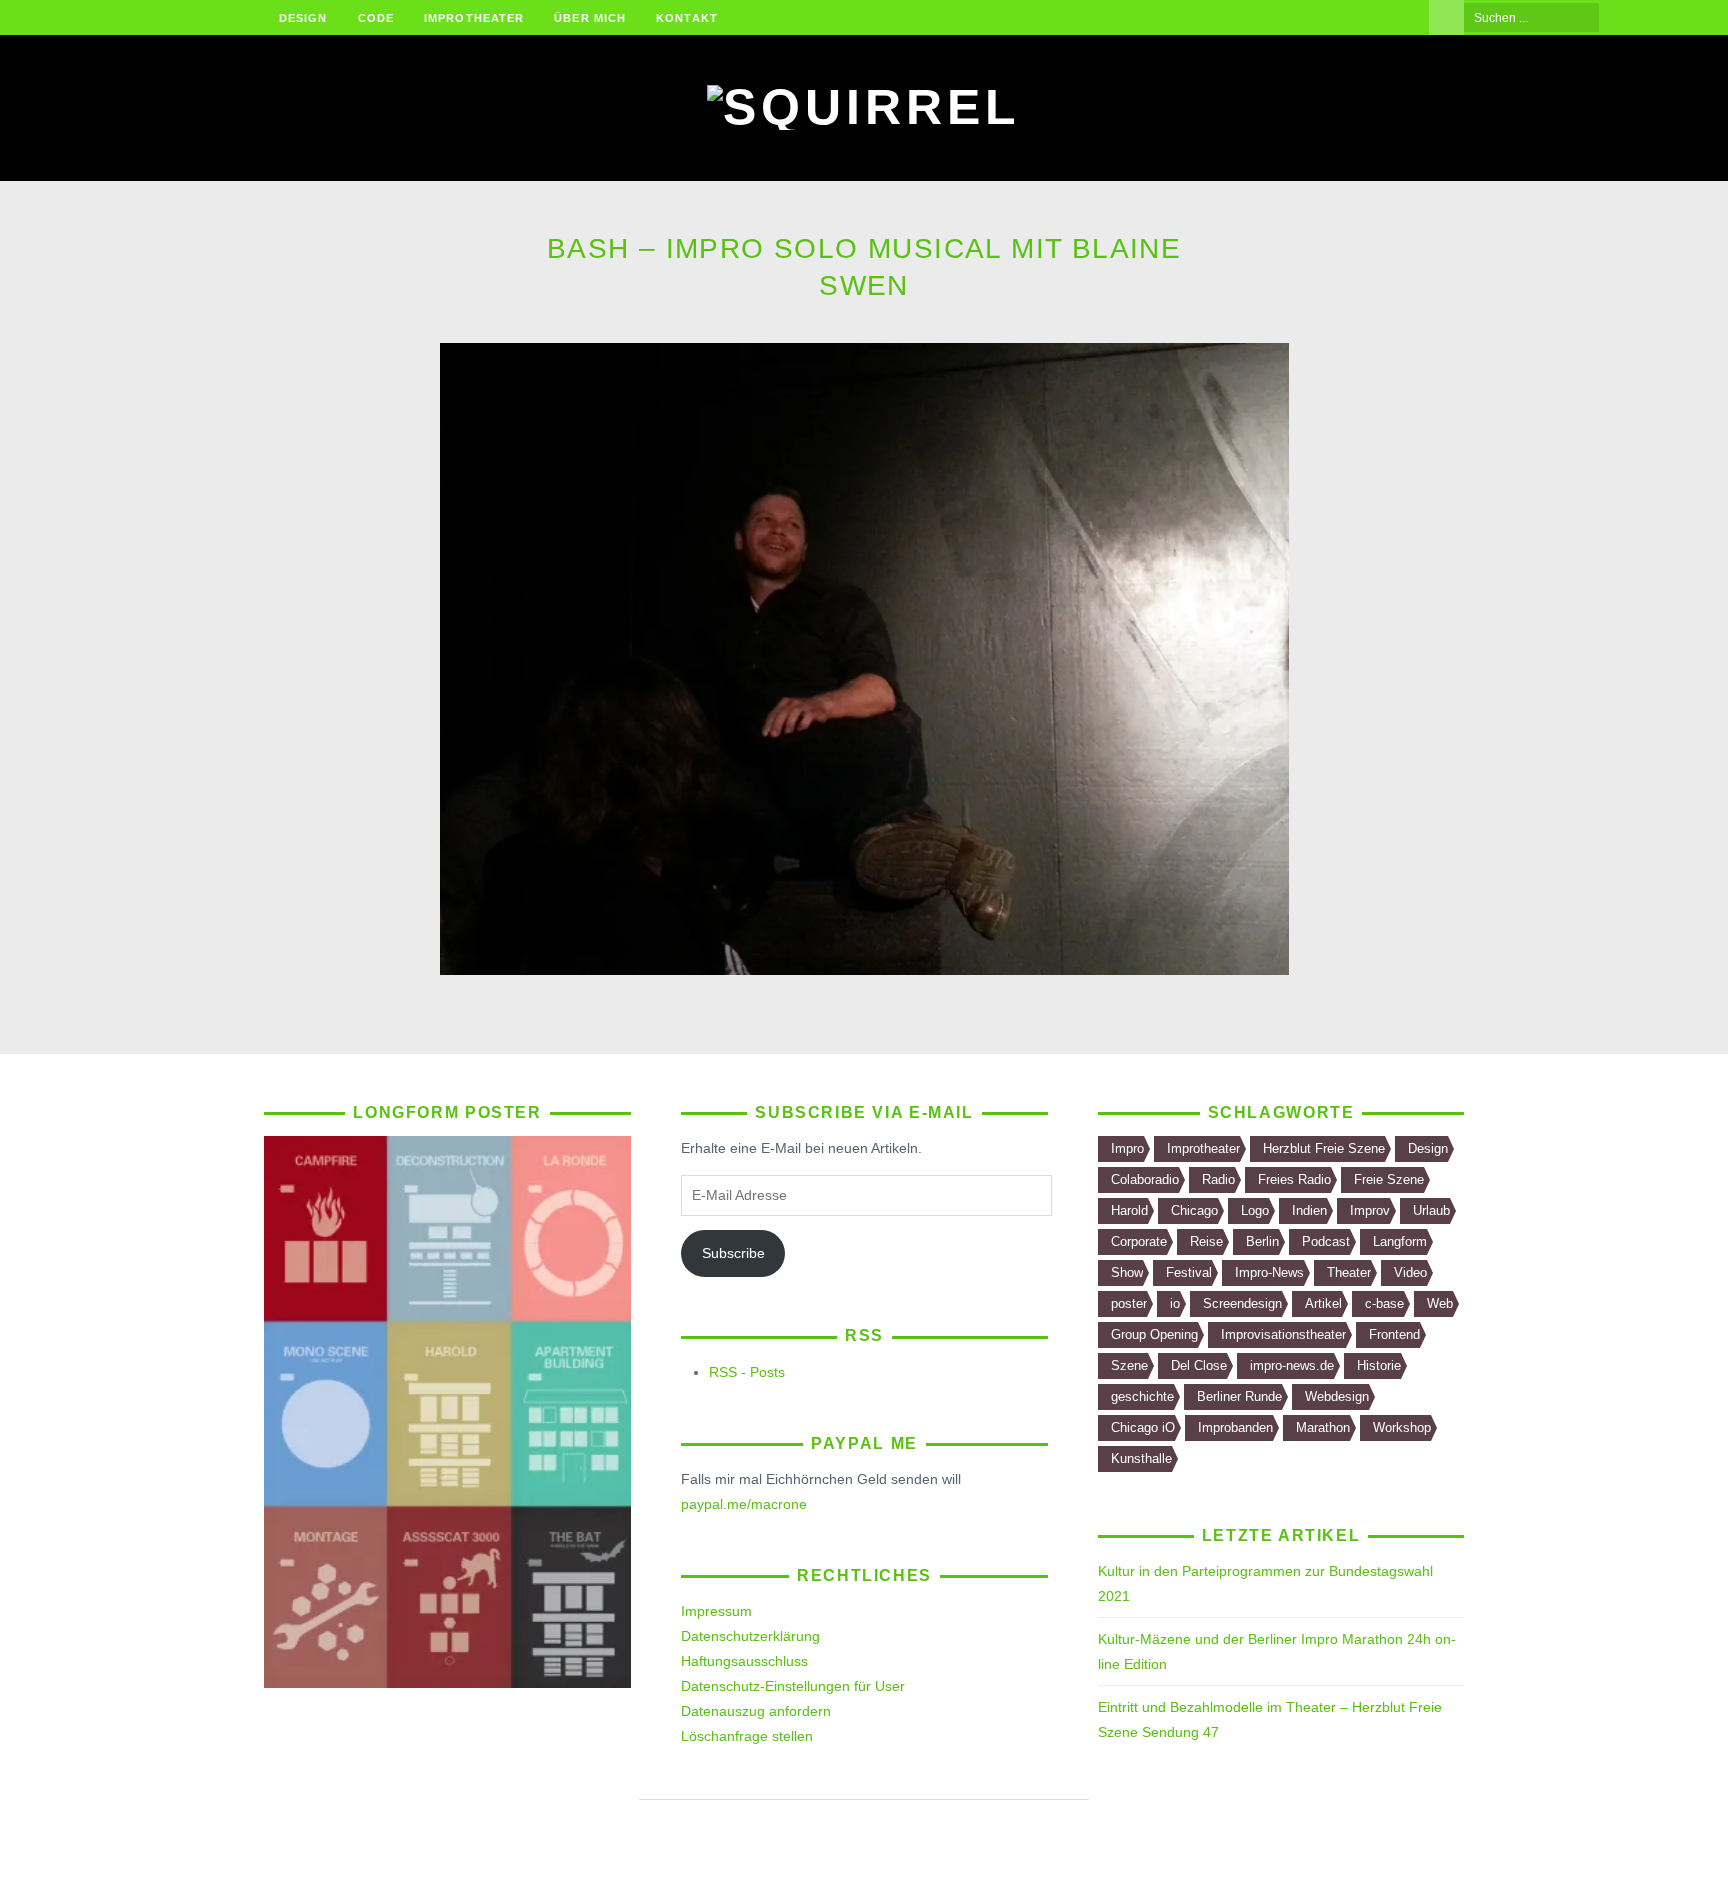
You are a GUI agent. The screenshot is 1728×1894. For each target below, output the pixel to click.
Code (376, 18)
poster (1129, 1303)
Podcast (1326, 1241)
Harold (1129, 1210)
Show (1127, 1272)
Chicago (1194, 1210)
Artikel (1323, 1303)
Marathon (1323, 1427)
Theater (1349, 1272)
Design (303, 18)
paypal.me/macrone (744, 1504)
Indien (1309, 1210)
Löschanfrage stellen (747, 1736)
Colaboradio (1145, 1179)
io (1175, 1303)
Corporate (1139, 1241)
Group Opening (1154, 1334)
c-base (1384, 1303)
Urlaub (1431, 1210)
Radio (1218, 1179)
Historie (1379, 1365)
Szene (1129, 1365)
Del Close (1199, 1365)
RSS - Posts (747, 1372)
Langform (1400, 1241)
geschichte (1142, 1396)
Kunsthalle (1141, 1458)
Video (1410, 1272)
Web (1440, 1303)
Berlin (1262, 1241)
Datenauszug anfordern (756, 1711)
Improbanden (1235, 1427)
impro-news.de (1292, 1365)
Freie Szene (1389, 1179)
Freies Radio (1294, 1179)
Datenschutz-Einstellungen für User (793, 1686)
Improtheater (474, 18)
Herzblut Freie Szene (1324, 1148)
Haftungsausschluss (744, 1661)
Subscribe (733, 1253)
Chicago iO (1143, 1427)
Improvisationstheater (1283, 1334)
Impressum (716, 1611)
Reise (1206, 1241)
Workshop (1402, 1427)
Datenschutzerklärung (750, 1636)
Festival (1189, 1272)
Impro (1127, 1148)
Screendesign (1242, 1303)
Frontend (1394, 1334)
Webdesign (1337, 1396)
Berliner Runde (1239, 1396)
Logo (1255, 1210)
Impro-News (1269, 1272)
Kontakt (687, 18)
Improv (1370, 1210)
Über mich (590, 18)
